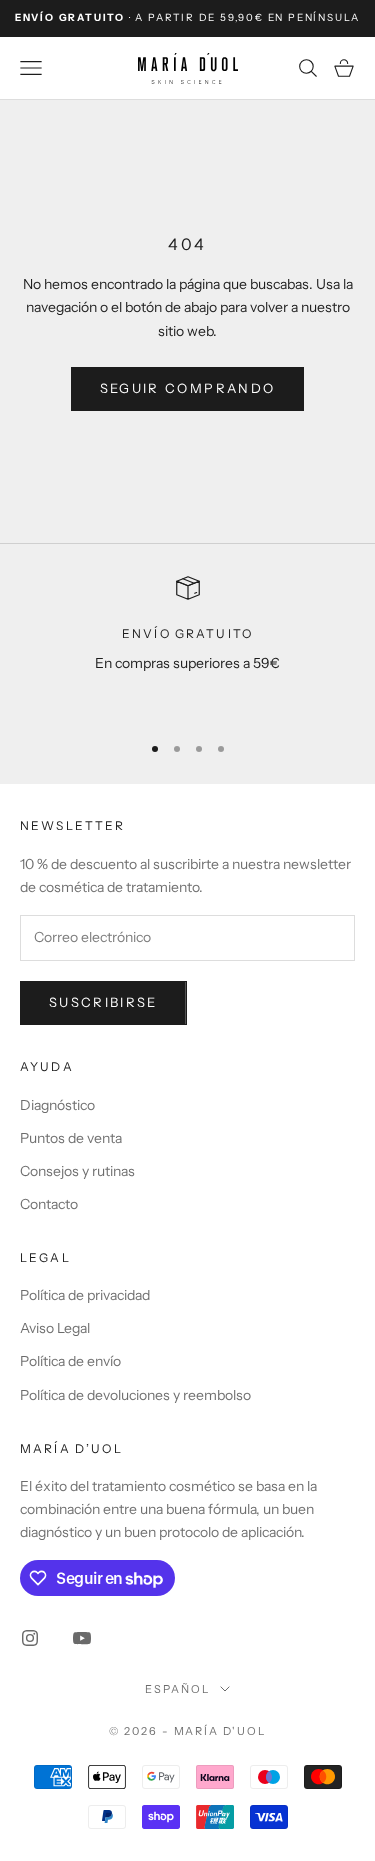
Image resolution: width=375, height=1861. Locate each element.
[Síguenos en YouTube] (82, 1638)
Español (177, 1689)
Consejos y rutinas (77, 1171)
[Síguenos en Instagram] (30, 1638)
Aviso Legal (55, 1328)
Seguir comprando (187, 388)
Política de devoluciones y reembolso (135, 1395)
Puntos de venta (71, 1138)
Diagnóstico (57, 1105)
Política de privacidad (85, 1295)
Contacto (49, 1204)
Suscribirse (103, 1002)
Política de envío (70, 1361)
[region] (187, 645)
